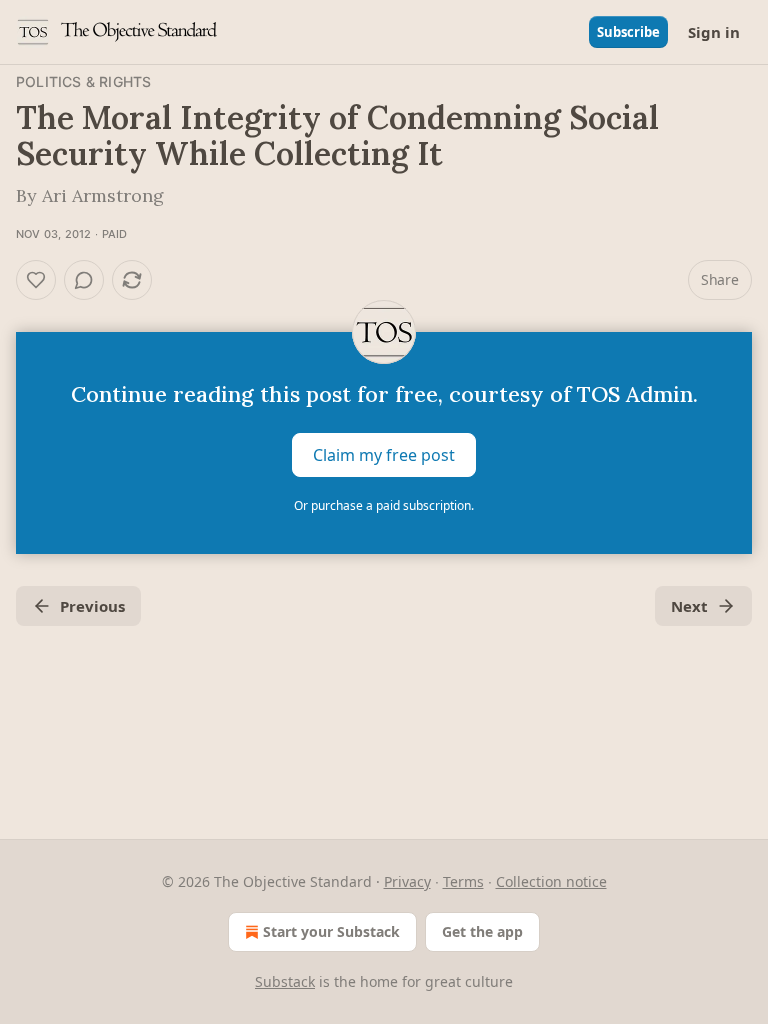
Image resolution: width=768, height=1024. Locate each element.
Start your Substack (331, 931)
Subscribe (628, 32)
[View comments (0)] (84, 280)
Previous (92, 606)
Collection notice (551, 881)
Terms (463, 881)
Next (689, 606)
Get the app (482, 931)
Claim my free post (384, 455)
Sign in (714, 32)
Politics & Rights (83, 81)
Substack (285, 981)
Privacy (407, 881)
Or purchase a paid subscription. (384, 505)
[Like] (36, 280)
